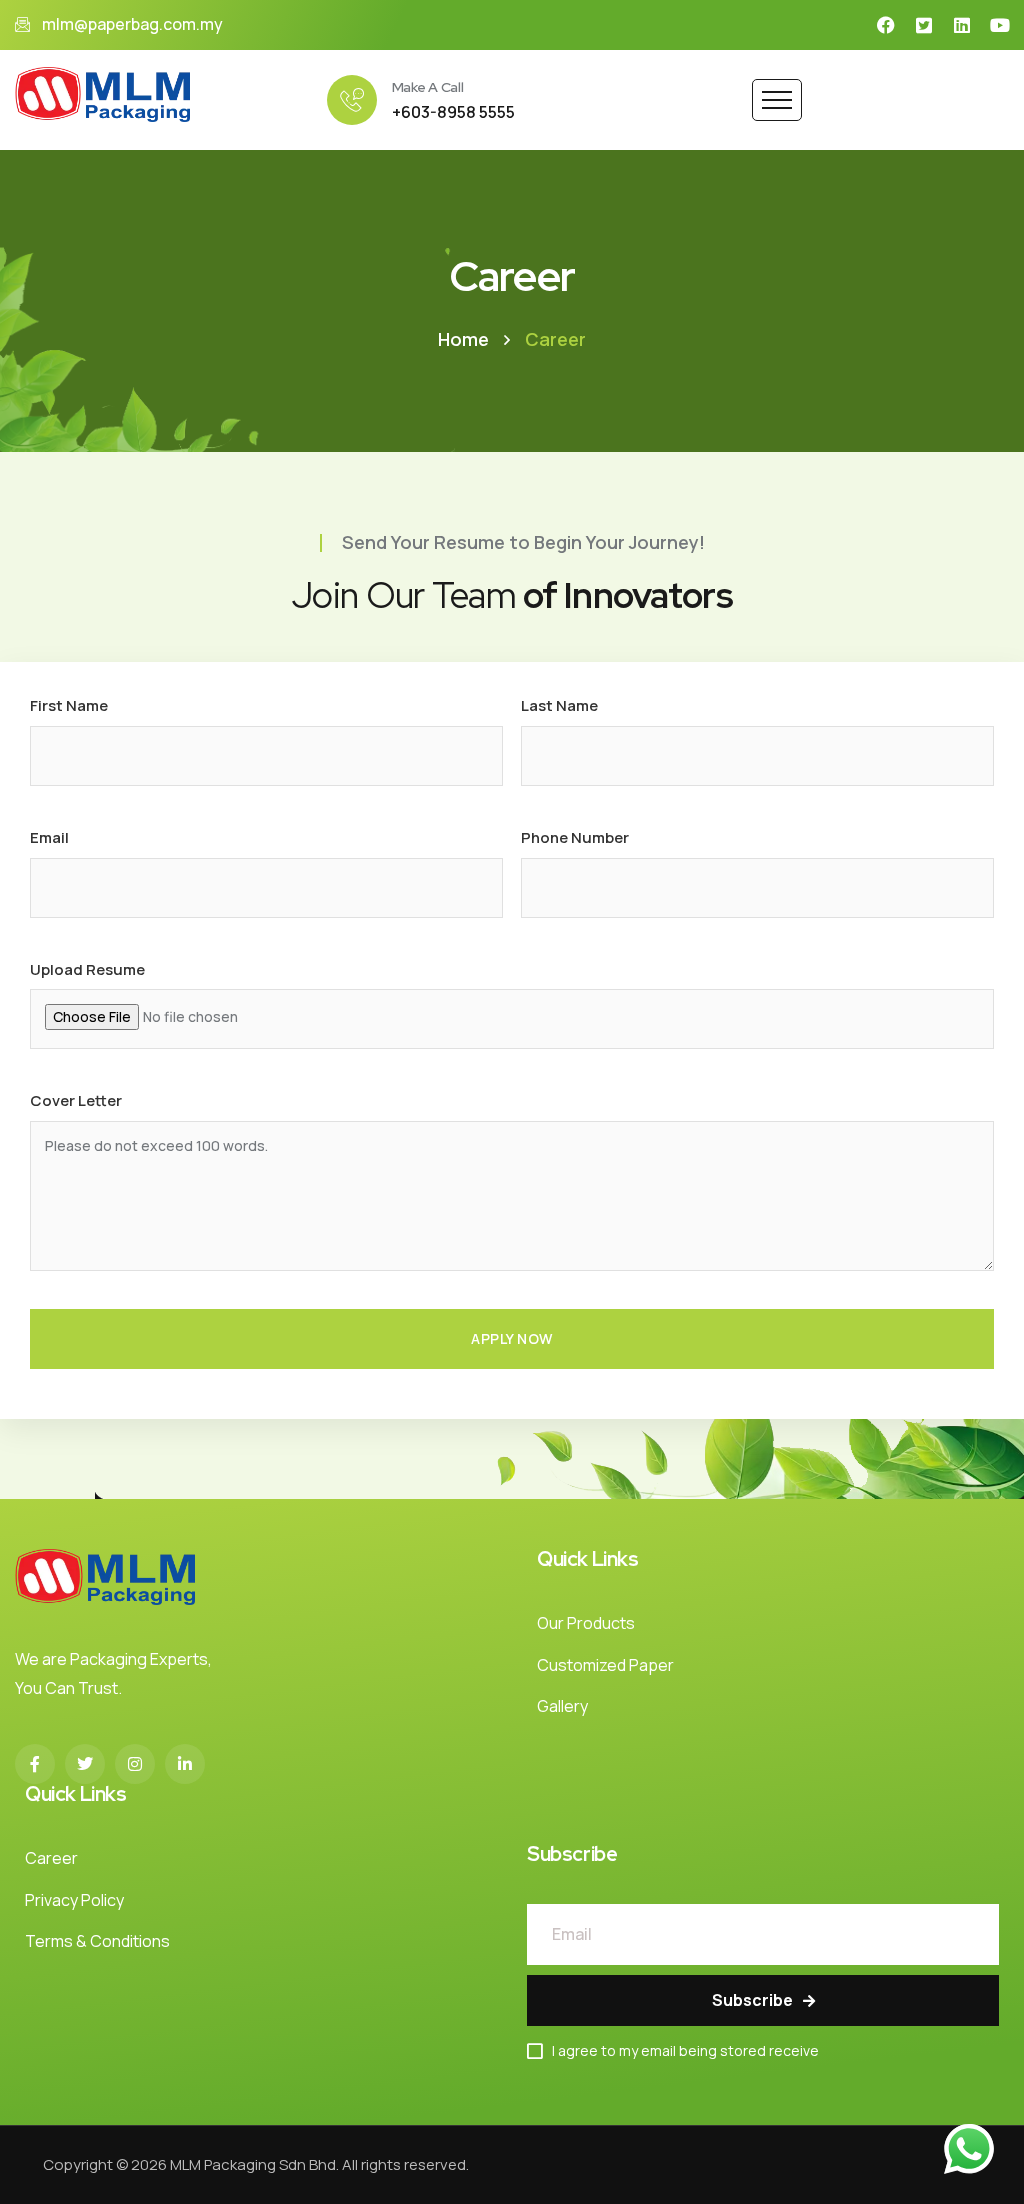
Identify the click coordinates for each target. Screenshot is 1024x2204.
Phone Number (575, 837)
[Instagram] (135, 1764)
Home (463, 339)
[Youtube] (1000, 25)
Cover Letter (76, 1100)
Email (49, 837)
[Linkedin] (962, 25)
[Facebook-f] (35, 1764)
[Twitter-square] (924, 25)
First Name (69, 705)
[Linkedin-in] (185, 1764)
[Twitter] (85, 1764)
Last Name (559, 705)
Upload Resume (87, 969)
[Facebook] (886, 25)
